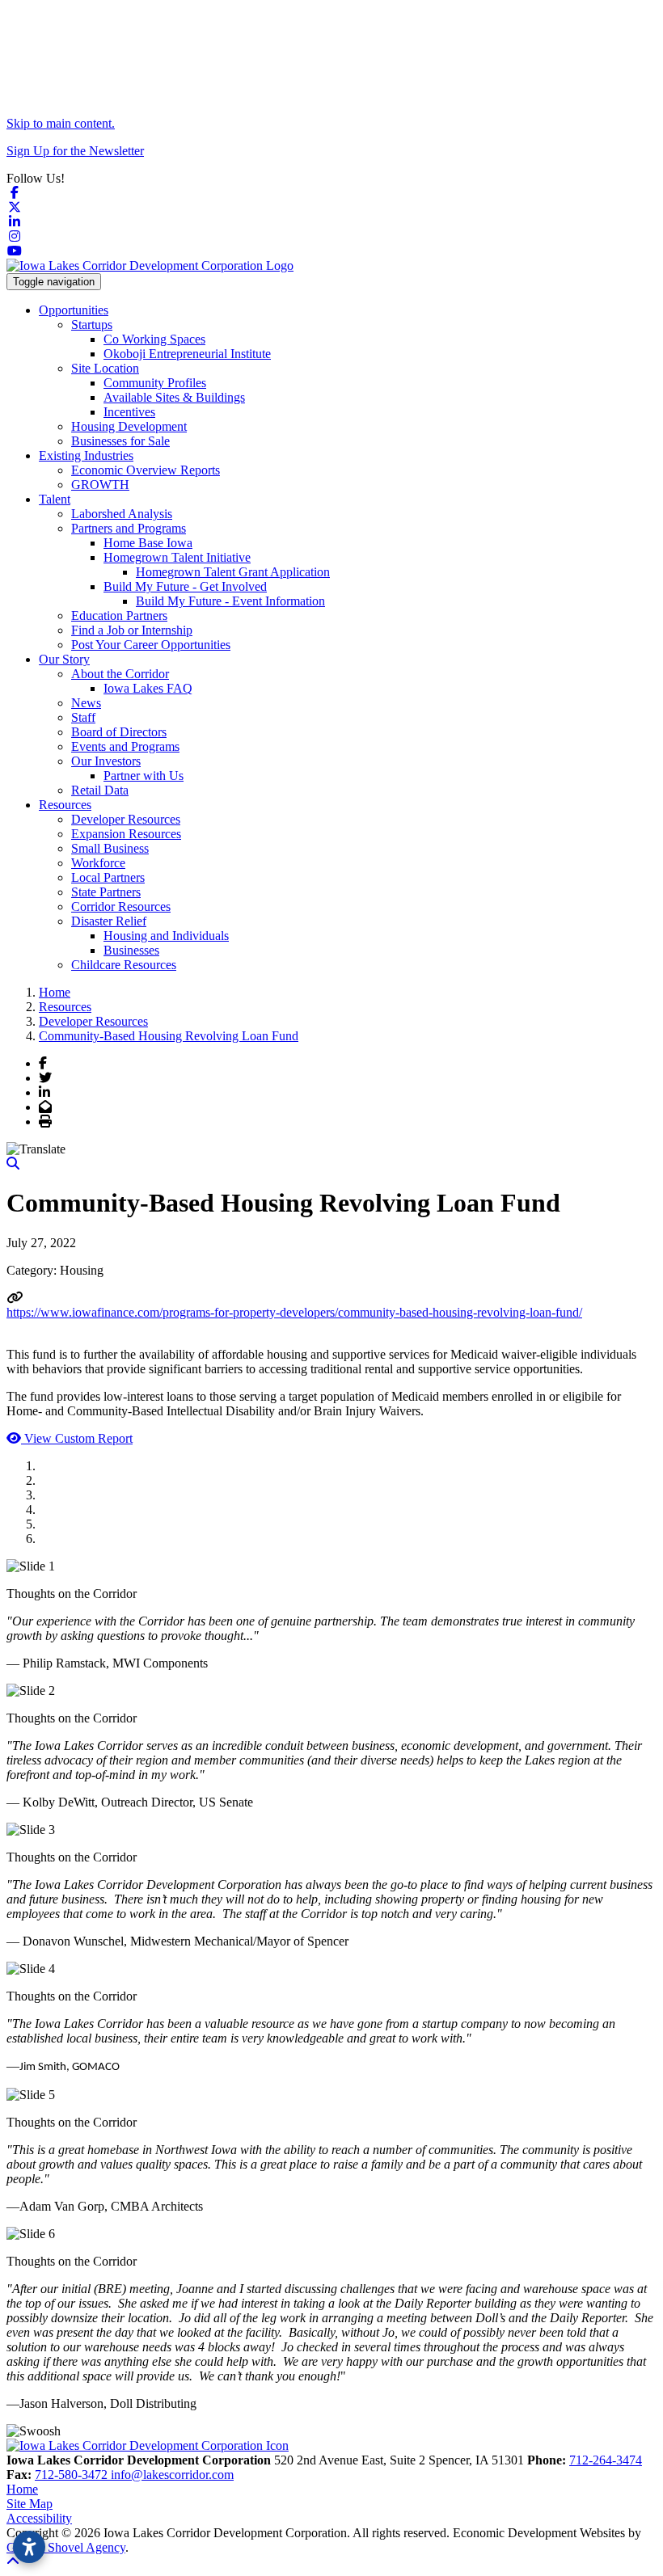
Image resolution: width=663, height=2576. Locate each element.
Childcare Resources (124, 965)
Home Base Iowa (148, 543)
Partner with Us (144, 776)
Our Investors (106, 761)
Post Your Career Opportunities (151, 645)
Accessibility (39, 2518)
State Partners (106, 892)
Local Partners (108, 877)
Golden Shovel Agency (66, 2547)
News (86, 703)
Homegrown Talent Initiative (177, 557)
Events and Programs (125, 746)
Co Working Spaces (154, 339)
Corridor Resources (121, 906)
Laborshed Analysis (122, 514)
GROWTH (100, 485)
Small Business (110, 848)
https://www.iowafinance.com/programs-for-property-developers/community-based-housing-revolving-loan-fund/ (294, 1312)
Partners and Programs (129, 528)
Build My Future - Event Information (230, 601)
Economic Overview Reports (146, 470)
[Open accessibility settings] (29, 2547)
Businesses (131, 950)
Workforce (98, 863)
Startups (92, 325)
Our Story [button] (64, 659)
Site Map (30, 2504)
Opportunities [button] (74, 310)
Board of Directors (119, 732)
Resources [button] (65, 805)
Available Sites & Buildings (174, 397)
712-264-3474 (606, 2460)
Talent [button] (55, 499)
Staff (83, 717)
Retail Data (100, 790)
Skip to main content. (61, 123)
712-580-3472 (73, 2475)
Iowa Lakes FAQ (148, 688)
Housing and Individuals (166, 936)
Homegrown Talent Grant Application (233, 572)
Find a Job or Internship (132, 630)
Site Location (105, 368)
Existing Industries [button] (86, 455)
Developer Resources (126, 819)
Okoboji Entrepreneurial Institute (187, 354)
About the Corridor (120, 674)
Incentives (129, 412)
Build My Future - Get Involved (185, 586)
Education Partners (119, 616)
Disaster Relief (109, 921)
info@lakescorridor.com (172, 2475)
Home (22, 2489)
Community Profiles (155, 383)
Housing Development (129, 426)
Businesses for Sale (120, 441)
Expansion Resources (126, 834)
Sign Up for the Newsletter (75, 151)
